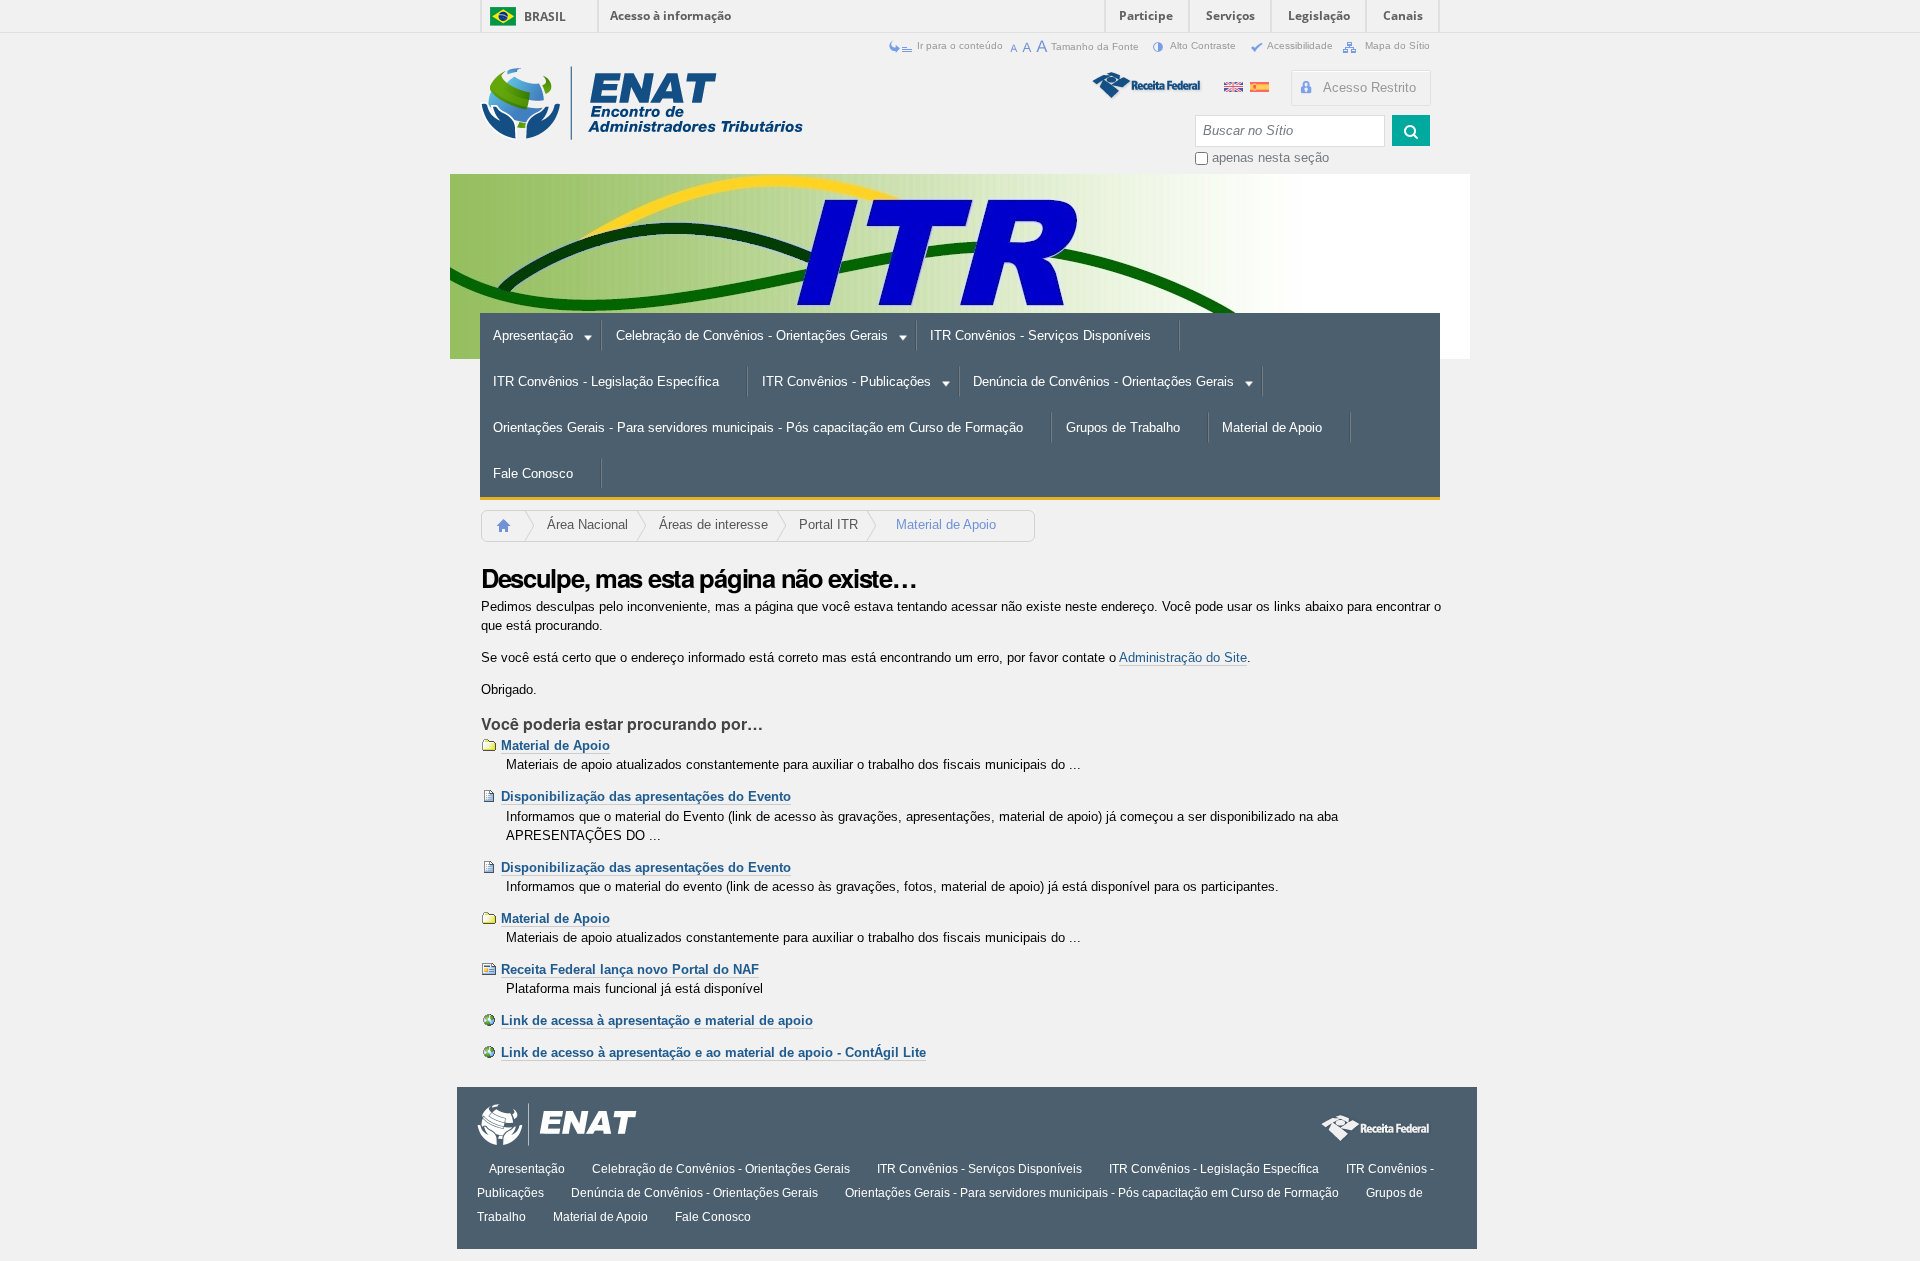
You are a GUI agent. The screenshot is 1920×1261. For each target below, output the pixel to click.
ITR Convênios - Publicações (846, 381)
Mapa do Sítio (1396, 45)
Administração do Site (1183, 657)
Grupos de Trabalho (1123, 427)
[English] (1235, 84)
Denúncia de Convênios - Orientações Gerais (1103, 381)
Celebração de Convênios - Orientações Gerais (752, 335)
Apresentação (533, 335)
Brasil (545, 16)
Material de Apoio (1272, 427)
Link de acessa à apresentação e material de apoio (657, 1020)
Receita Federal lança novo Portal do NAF (630, 969)
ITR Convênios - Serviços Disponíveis (1040, 335)
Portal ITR (828, 524)
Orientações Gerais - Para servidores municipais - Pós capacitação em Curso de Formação (758, 427)
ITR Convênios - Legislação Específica (606, 381)
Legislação (1319, 15)
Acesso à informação (670, 15)
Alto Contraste (1203, 45)
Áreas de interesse (713, 524)
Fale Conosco (533, 473)
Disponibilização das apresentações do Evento (646, 796)
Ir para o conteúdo (960, 45)
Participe (1146, 15)
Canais (1403, 15)
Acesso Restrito (1369, 87)
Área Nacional (587, 524)
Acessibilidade (1300, 45)
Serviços (1230, 15)
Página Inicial (512, 531)
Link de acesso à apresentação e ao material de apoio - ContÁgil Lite (713, 1052)
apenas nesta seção (1270, 157)
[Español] (1259, 84)
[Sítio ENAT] (641, 103)
